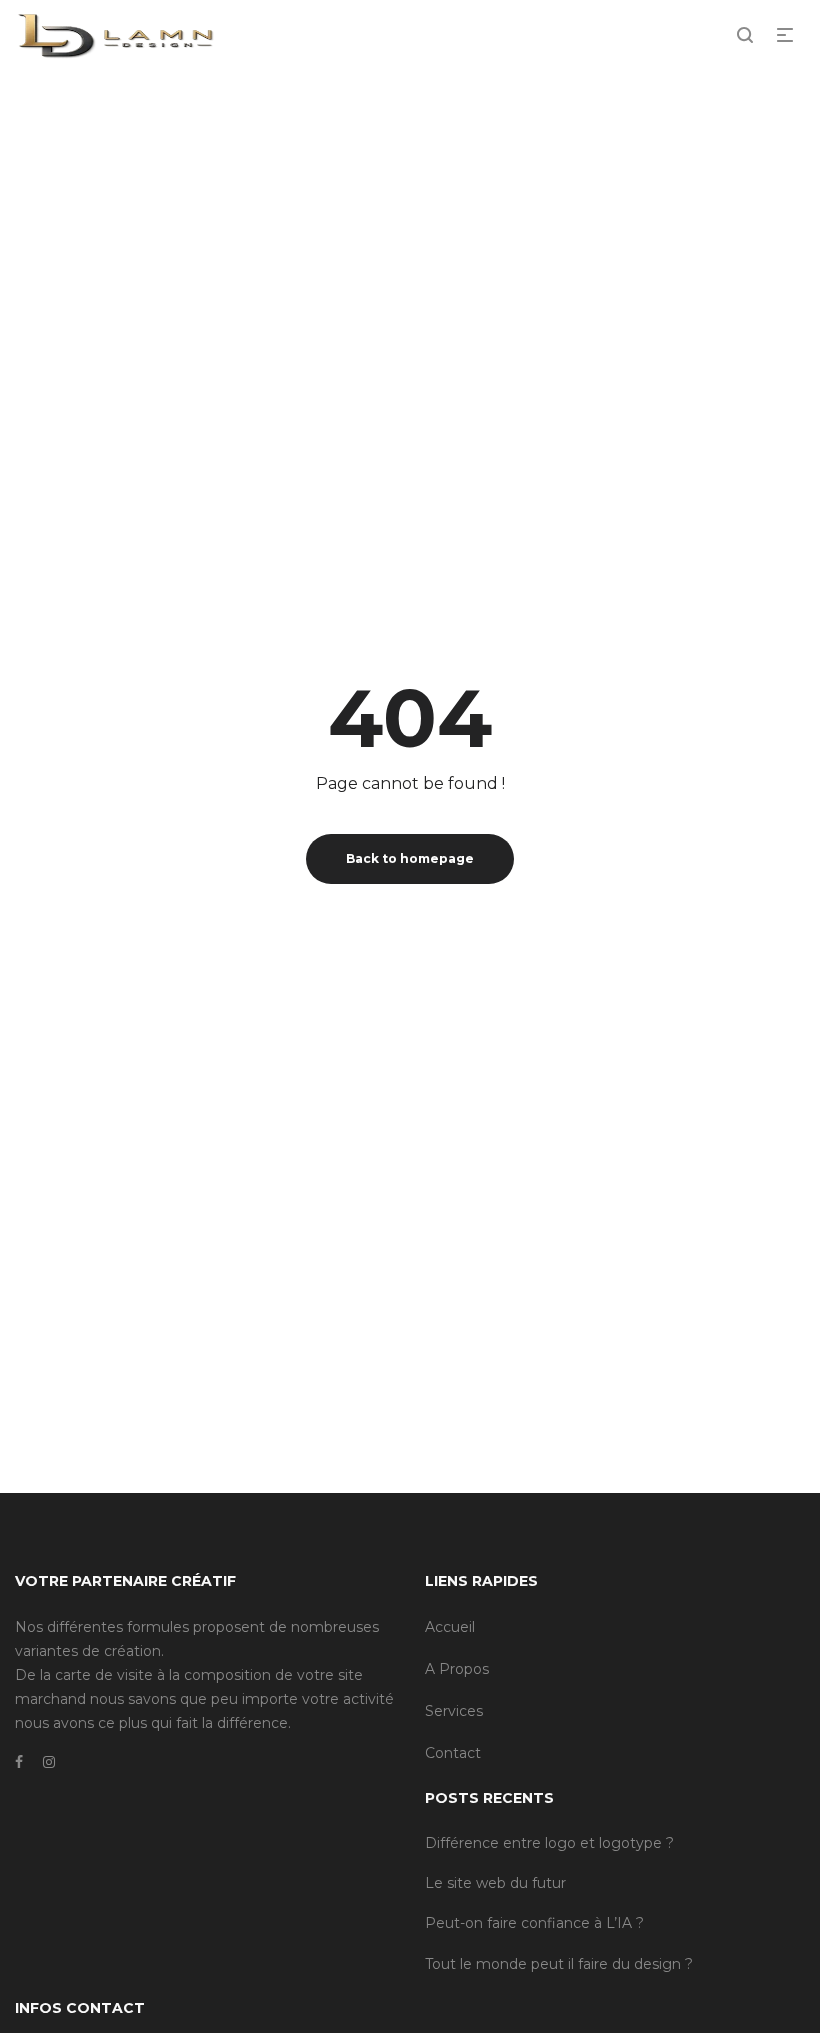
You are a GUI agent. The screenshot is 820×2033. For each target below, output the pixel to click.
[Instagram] (49, 1762)
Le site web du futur (495, 1883)
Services (454, 1711)
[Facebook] (19, 1762)
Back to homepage (410, 858)
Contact (453, 1753)
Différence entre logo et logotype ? (549, 1843)
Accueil (450, 1627)
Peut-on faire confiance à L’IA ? (534, 1923)
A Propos (457, 1669)
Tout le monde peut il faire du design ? (559, 1964)
